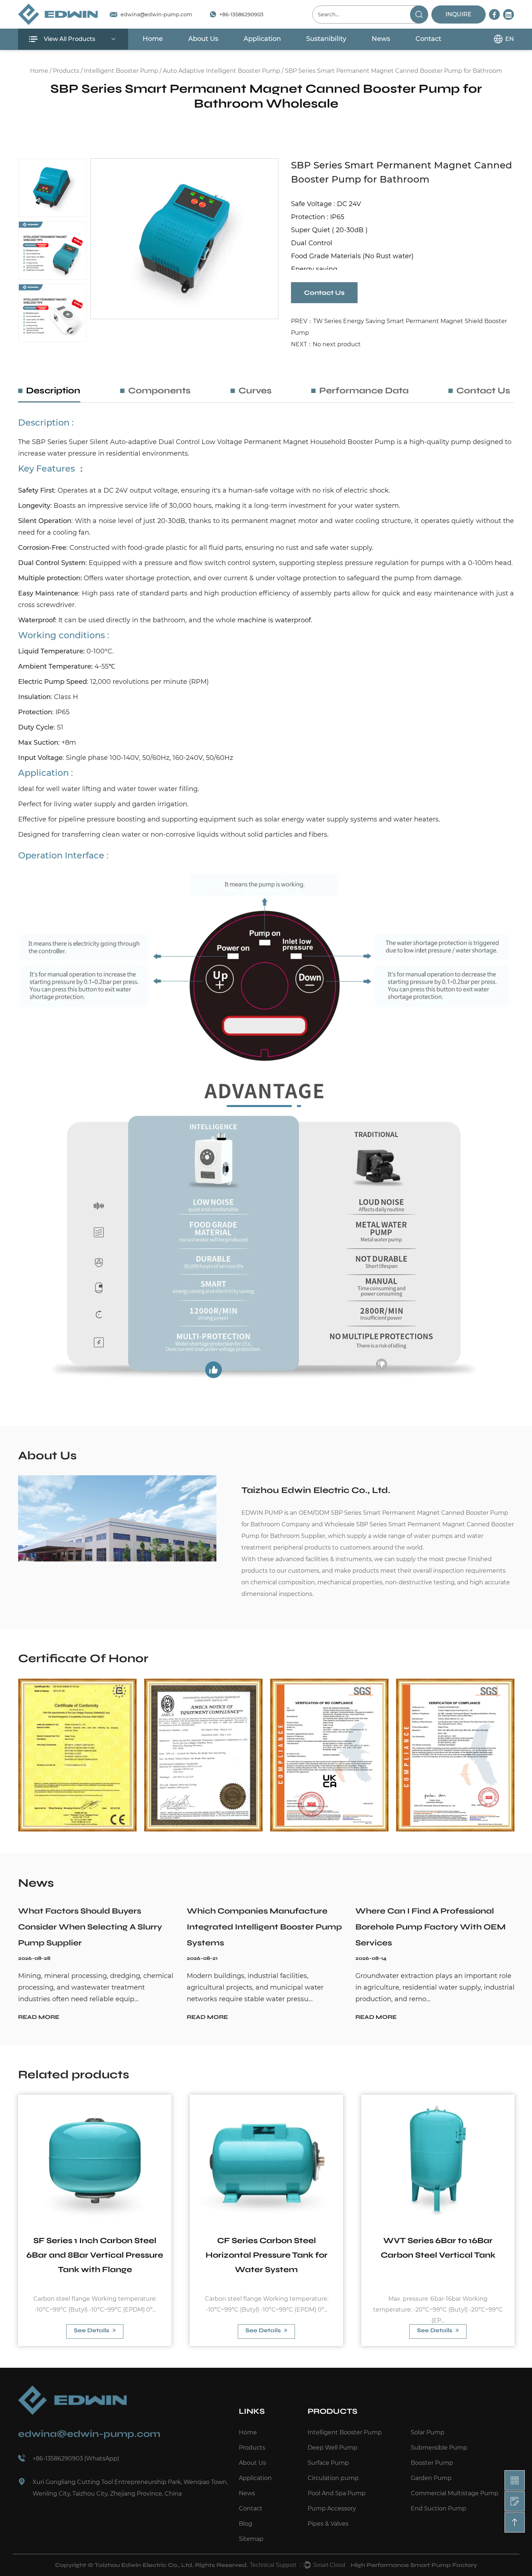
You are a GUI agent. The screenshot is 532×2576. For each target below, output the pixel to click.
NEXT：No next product (326, 344)
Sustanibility (326, 39)
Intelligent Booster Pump (121, 71)
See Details (92, 2330)
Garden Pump (431, 2478)
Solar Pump (428, 2432)
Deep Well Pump (332, 2448)
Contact (428, 39)
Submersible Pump (439, 2448)
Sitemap (251, 2539)
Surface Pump (328, 2463)
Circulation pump (333, 2478)
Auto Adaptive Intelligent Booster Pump (221, 71)
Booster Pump (432, 2463)
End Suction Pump (438, 2508)
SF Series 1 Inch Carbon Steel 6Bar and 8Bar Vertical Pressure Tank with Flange (95, 2255)
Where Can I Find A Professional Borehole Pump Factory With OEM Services (430, 1927)
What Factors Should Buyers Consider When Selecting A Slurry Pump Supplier (90, 1927)
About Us (203, 39)
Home (153, 39)
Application (262, 39)
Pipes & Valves (328, 2524)
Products (66, 71)
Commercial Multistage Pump (455, 2493)
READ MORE (39, 2017)
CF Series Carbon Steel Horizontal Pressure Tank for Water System (267, 2255)
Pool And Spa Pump (337, 2493)
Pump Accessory (332, 2508)
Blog (246, 2524)
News (381, 39)
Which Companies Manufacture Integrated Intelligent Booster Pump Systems (264, 1927)
